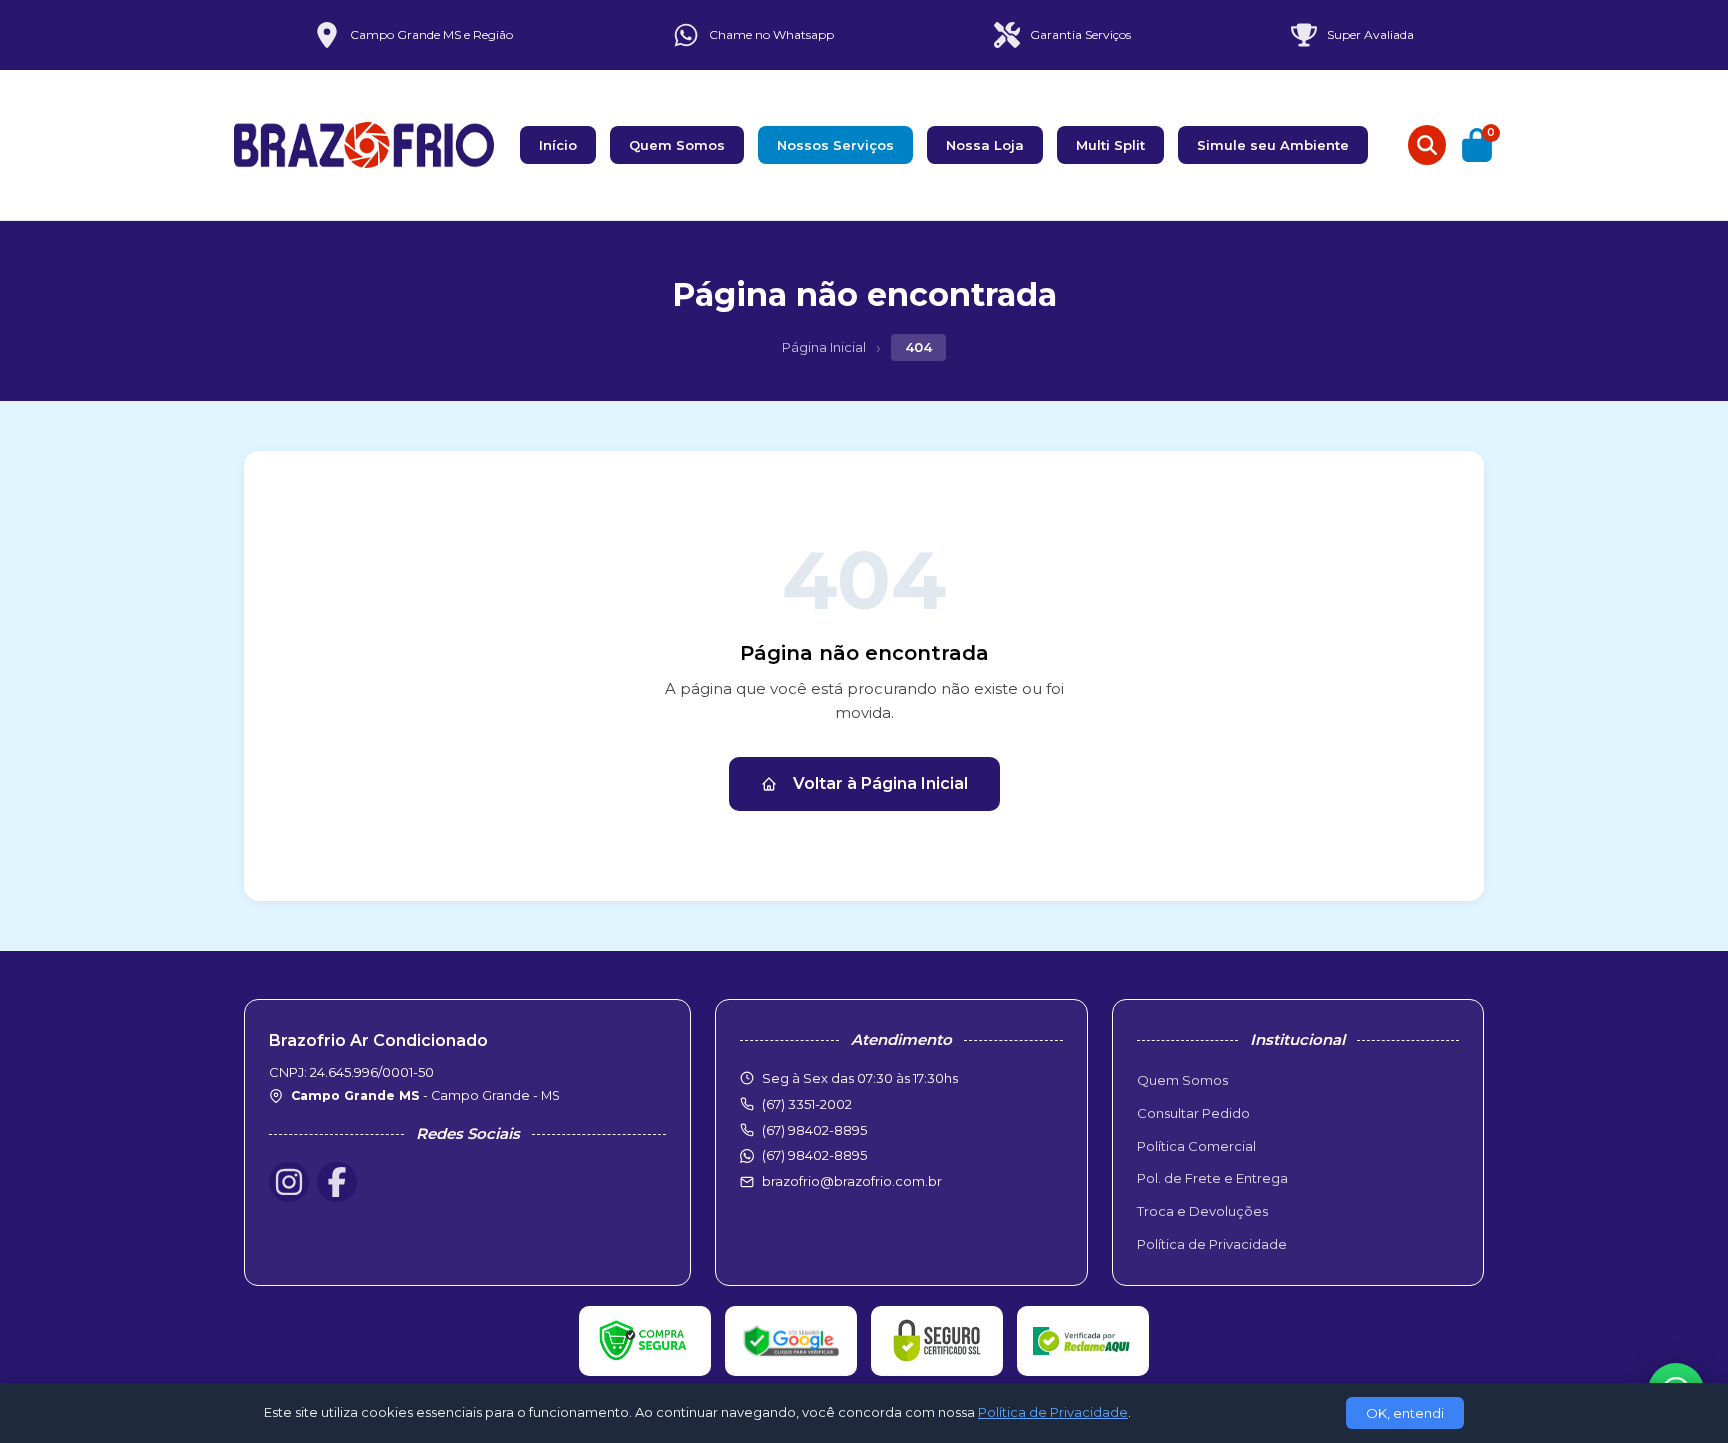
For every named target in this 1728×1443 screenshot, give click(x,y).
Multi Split (1110, 145)
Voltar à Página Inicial (880, 783)
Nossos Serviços (835, 145)
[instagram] (289, 1182)
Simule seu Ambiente (1273, 145)
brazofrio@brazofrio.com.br (852, 1181)
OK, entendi (1405, 1413)
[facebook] (337, 1182)
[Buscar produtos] (1427, 145)
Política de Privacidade (1212, 1244)
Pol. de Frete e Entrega (1212, 1178)
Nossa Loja (985, 145)
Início (558, 145)
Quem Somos (677, 145)
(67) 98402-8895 (814, 1155)
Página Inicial (824, 347)
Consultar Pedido (1193, 1113)
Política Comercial (1196, 1146)
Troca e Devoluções (1202, 1211)
